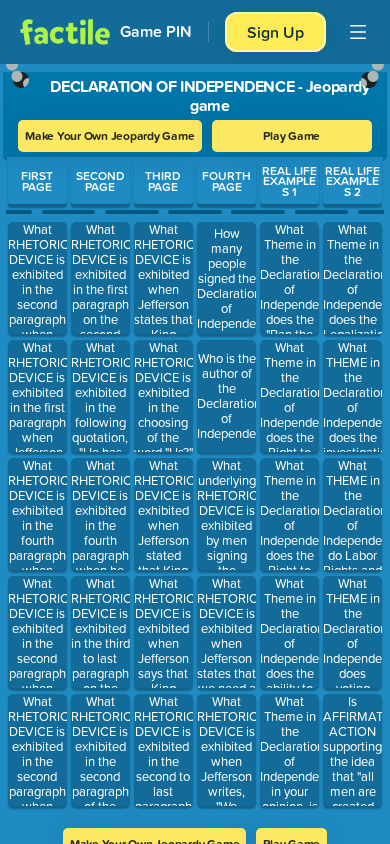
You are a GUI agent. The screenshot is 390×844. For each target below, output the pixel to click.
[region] (195, 439)
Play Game (291, 135)
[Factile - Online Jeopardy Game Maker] (65, 32)
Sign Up (275, 32)
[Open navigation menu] (358, 32)
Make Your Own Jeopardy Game (110, 135)
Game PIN (156, 31)
